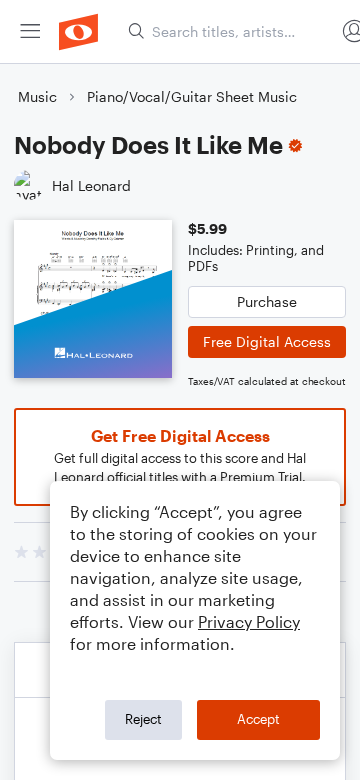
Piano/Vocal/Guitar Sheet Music (192, 96)
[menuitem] (30, 31)
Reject (143, 719)
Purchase (267, 301)
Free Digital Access (267, 341)
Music (37, 96)
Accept (258, 719)
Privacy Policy (249, 621)
